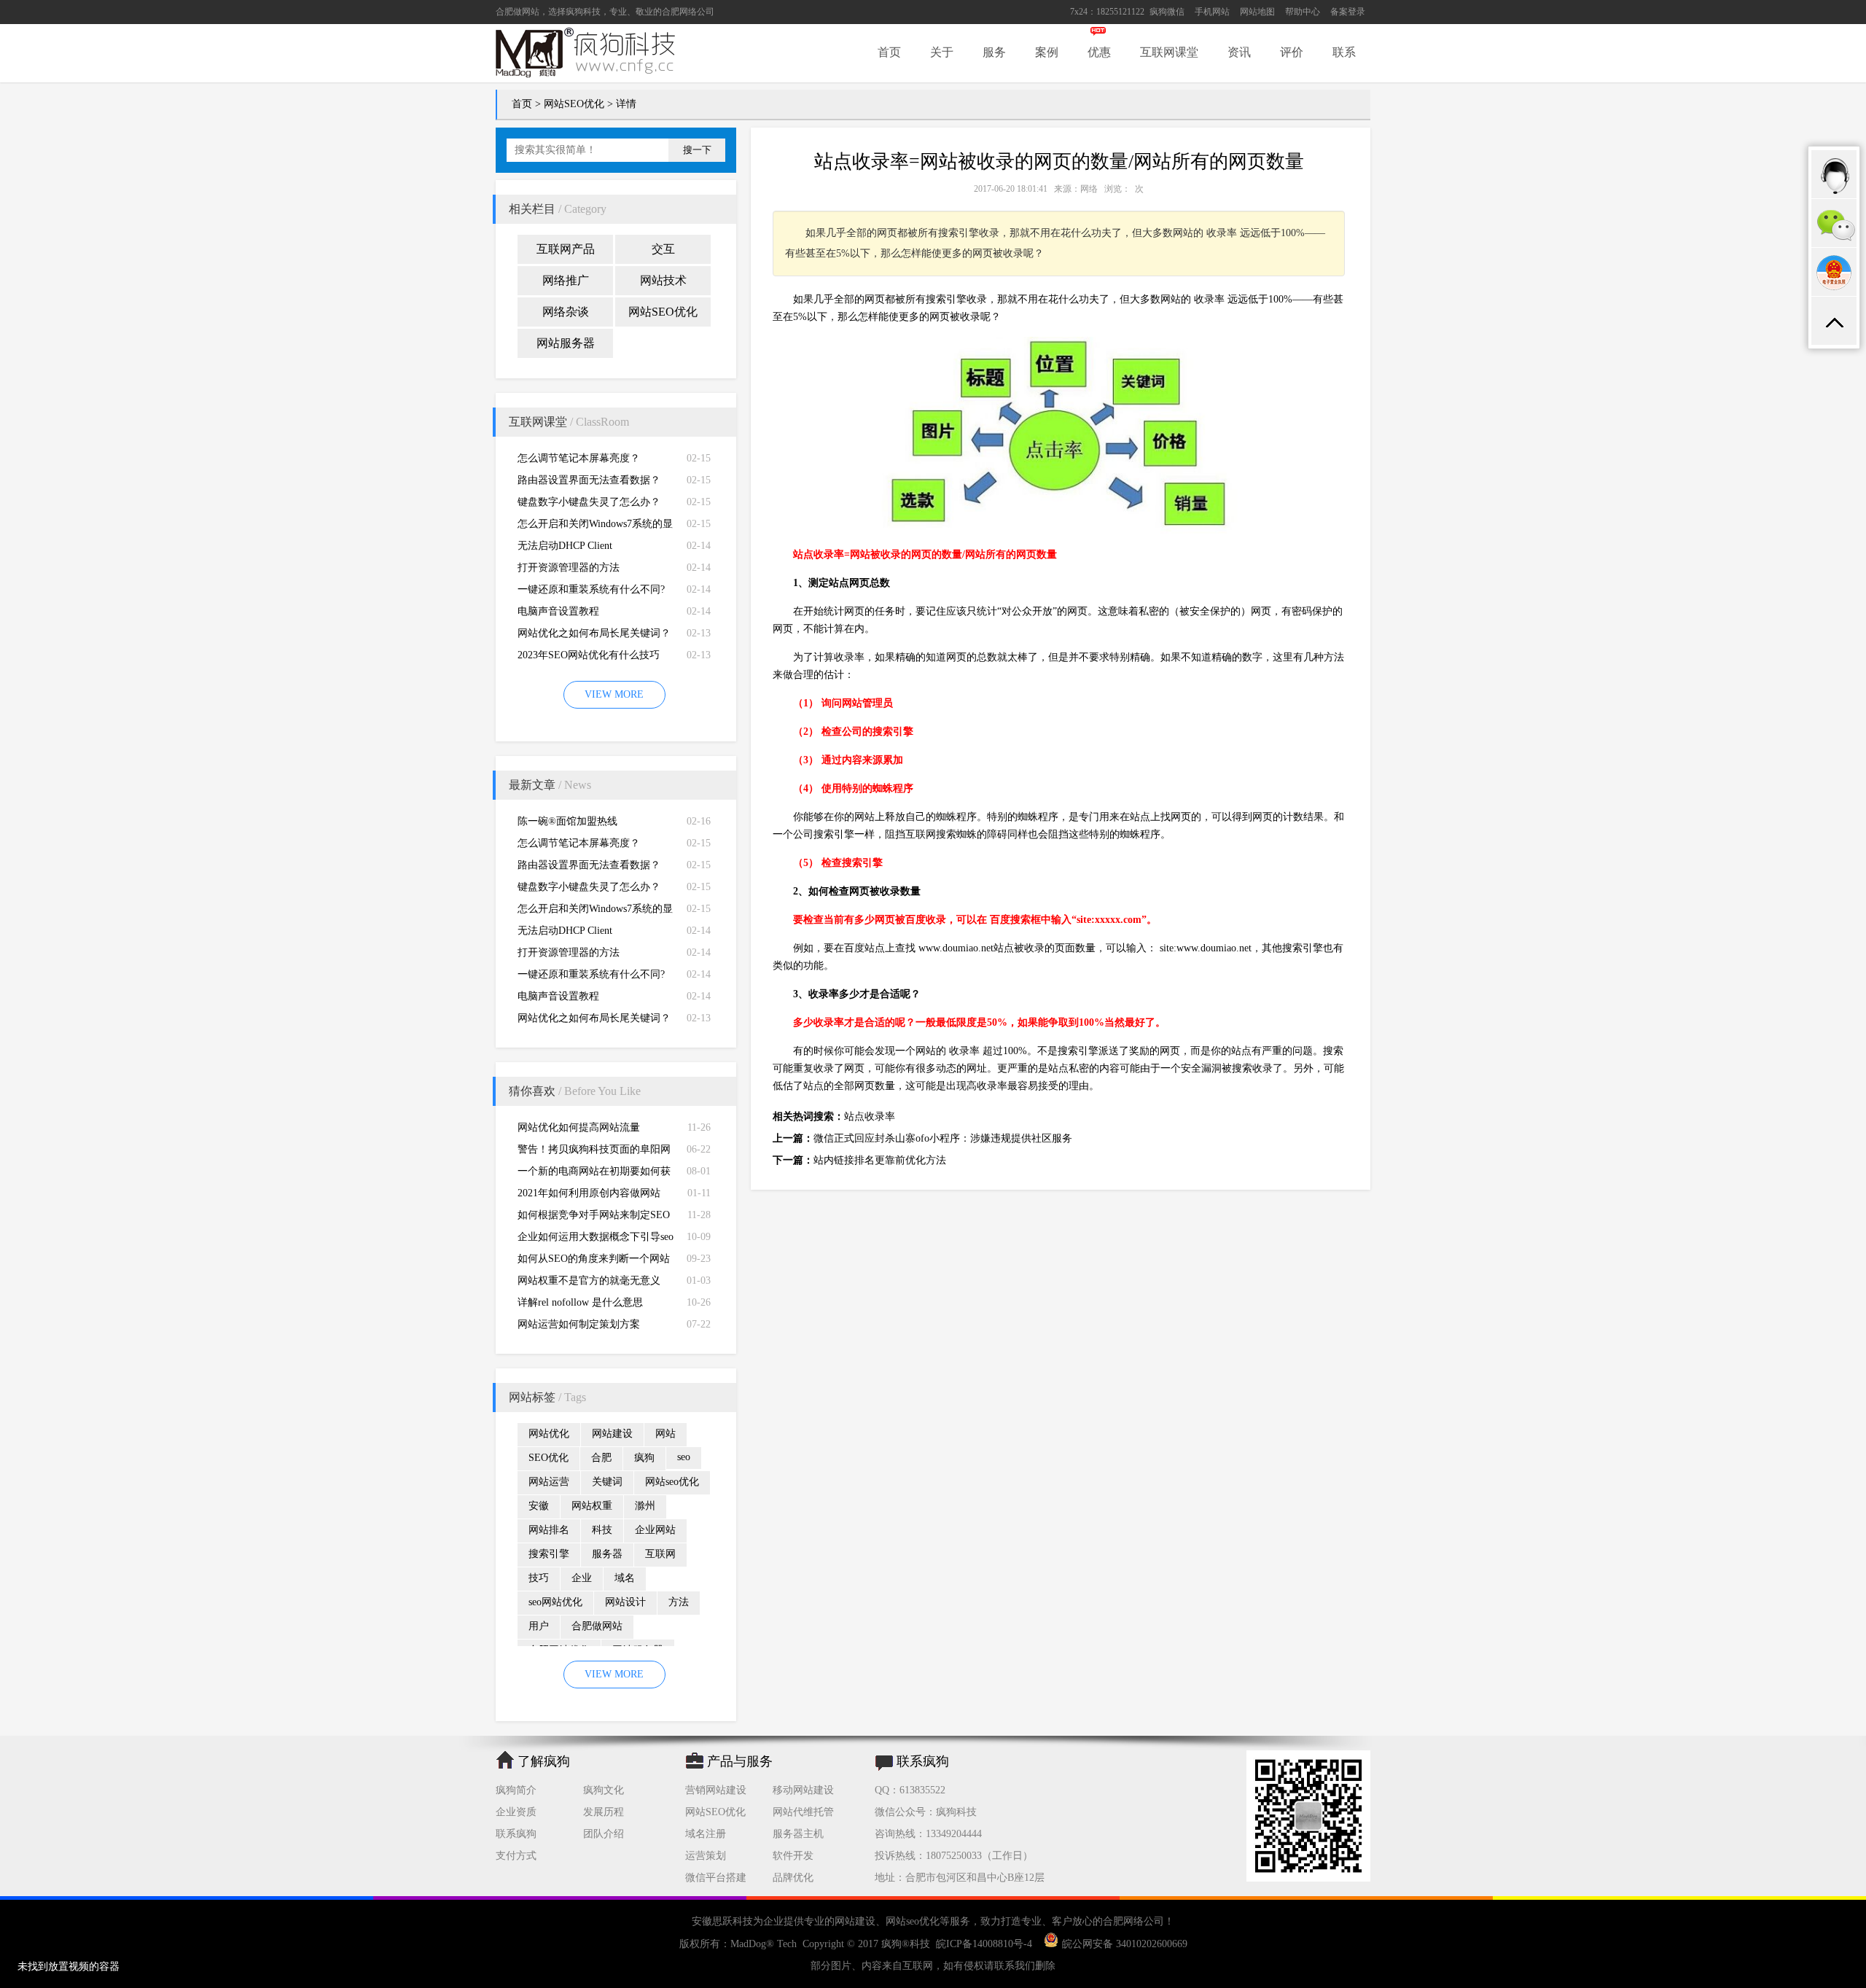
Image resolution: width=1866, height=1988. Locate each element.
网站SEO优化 (574, 104)
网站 (665, 1434)
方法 (679, 1602)
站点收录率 (870, 1116)
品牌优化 (793, 1878)
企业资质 (516, 1812)
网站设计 (625, 1602)
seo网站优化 (555, 1602)
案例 (1047, 52)
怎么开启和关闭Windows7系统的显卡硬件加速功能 (595, 527)
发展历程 (604, 1812)
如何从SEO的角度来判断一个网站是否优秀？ (594, 1262)
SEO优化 (549, 1458)
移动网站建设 (803, 1790)
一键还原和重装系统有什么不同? (591, 589)
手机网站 (1212, 12)
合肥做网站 (518, 12)
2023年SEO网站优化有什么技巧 (589, 655)
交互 (663, 249)
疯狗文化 (604, 1790)
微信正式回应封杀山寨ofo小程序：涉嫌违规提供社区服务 (943, 1138)
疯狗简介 (516, 1790)
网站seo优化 (672, 1482)
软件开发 (793, 1856)
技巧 (539, 1578)
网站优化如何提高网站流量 (579, 1127)
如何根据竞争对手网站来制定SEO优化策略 (594, 1218)
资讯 (1239, 52)
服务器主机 (798, 1834)
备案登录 (1348, 12)
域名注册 (706, 1834)
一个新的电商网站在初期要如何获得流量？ (594, 1174)
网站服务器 (566, 343)
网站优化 (549, 1434)
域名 (625, 1578)
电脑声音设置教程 (558, 611)
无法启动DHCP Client (565, 546)
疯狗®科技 (906, 1944)
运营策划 (706, 1856)
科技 (602, 1530)
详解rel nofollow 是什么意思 (580, 1302)
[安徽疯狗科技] (1308, 1878)
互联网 (660, 1554)
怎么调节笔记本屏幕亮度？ (579, 458)
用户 (539, 1626)
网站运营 (549, 1482)
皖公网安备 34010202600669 (1125, 1944)
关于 (942, 52)
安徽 (539, 1506)
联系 (1344, 52)
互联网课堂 (1169, 52)
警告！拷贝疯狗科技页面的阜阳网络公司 (594, 1152)
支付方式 (516, 1856)
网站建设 (612, 1434)
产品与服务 (740, 1761)
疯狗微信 (1167, 12)
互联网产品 (566, 249)
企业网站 (655, 1530)
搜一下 (697, 150)
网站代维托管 (803, 1812)
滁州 (645, 1506)
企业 (582, 1578)
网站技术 (663, 280)
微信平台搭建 (716, 1878)
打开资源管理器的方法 (569, 568)
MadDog (748, 1944)
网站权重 (592, 1506)
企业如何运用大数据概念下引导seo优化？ (596, 1240)
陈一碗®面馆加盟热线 (567, 821)
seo (684, 1457)
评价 (1292, 52)
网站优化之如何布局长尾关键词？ (594, 633)
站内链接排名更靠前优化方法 (880, 1160)
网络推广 (566, 280)
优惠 (1099, 52)
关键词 (607, 1482)
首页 (889, 52)
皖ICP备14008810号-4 (984, 1944)
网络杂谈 (566, 312)
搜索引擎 (549, 1554)
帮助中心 (1303, 12)
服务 (994, 52)
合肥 (601, 1458)
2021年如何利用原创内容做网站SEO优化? (589, 1196)
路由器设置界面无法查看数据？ (589, 480)
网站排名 (549, 1530)
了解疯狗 (544, 1761)
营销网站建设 (716, 1790)
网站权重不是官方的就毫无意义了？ (589, 1283)
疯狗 (644, 1458)
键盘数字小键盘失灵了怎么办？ (589, 502)
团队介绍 (604, 1834)
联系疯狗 (516, 1834)
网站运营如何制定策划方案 (579, 1324)
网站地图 (1257, 12)
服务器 (607, 1554)
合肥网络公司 (688, 12)
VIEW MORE (614, 694)
